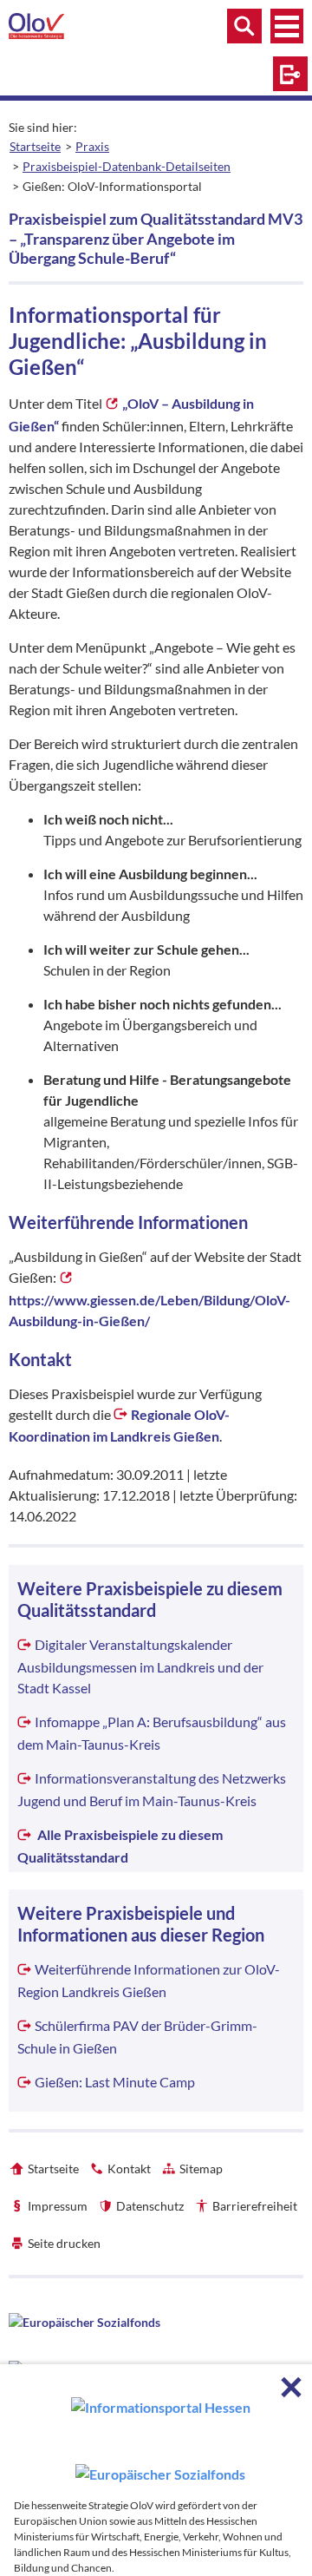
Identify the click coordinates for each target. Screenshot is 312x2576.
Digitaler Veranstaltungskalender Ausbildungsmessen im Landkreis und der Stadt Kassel (140, 1666)
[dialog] (156, 2470)
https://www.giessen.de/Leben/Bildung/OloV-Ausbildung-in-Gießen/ (149, 1310)
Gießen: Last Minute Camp (115, 2082)
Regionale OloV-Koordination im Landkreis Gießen (119, 1426)
